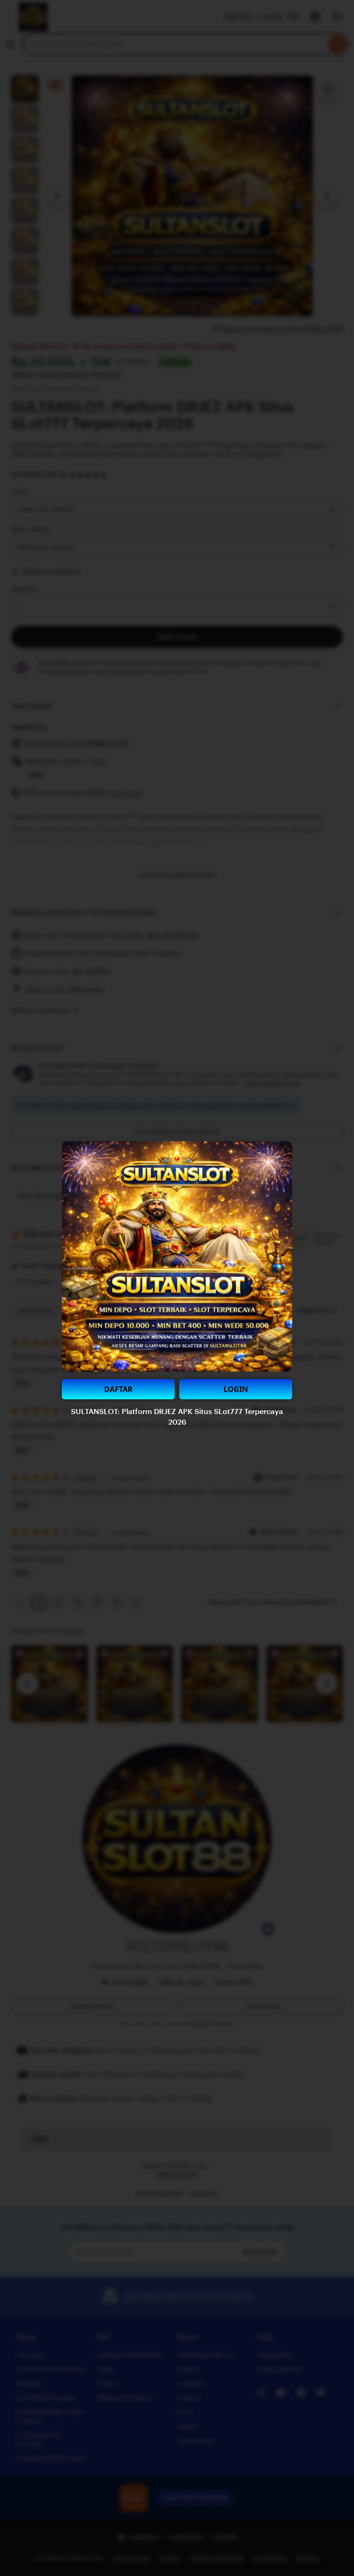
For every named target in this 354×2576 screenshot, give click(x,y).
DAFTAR (118, 1389)
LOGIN (236, 1389)
